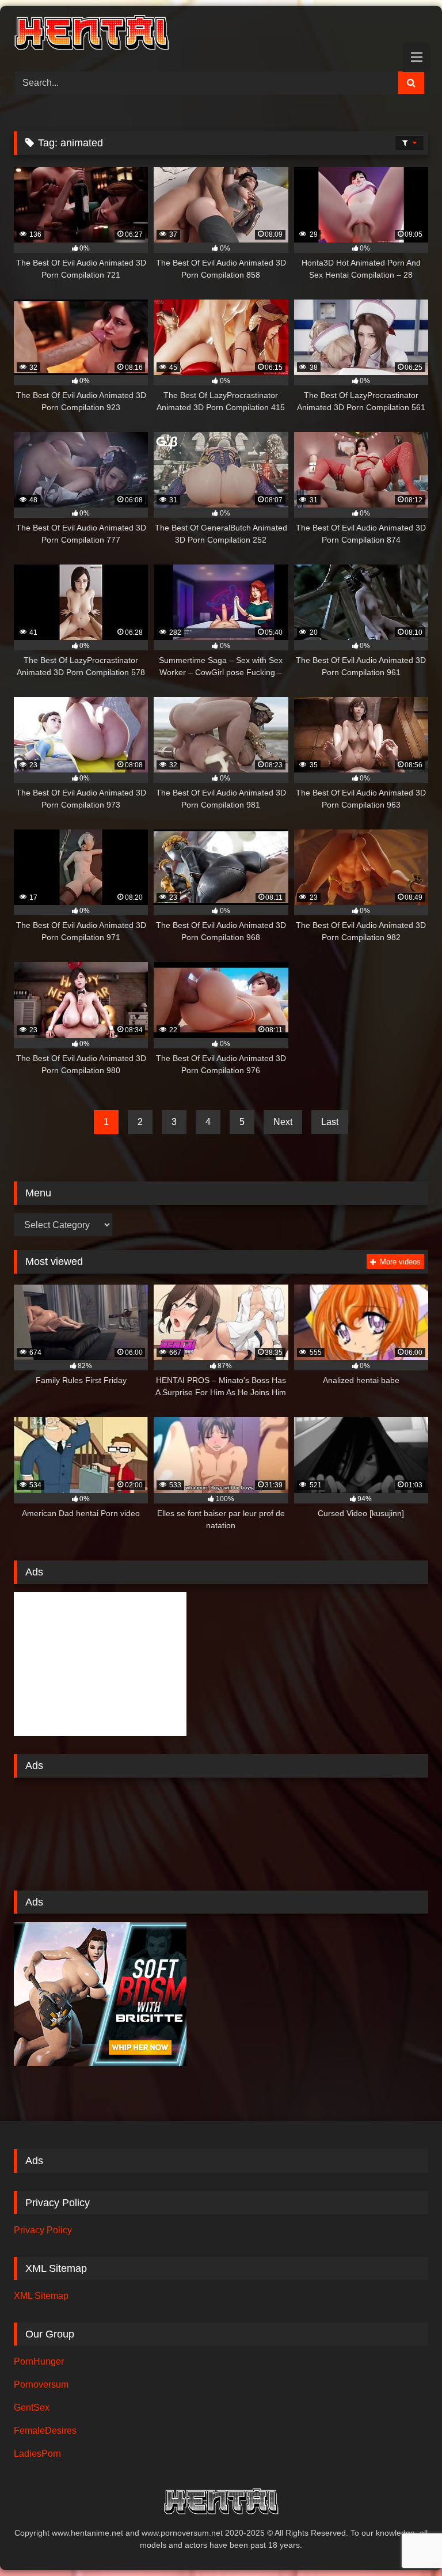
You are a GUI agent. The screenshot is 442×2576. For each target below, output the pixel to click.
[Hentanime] (221, 35)
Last (330, 1122)
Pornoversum (41, 2384)
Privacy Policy (43, 2230)
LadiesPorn (37, 2454)
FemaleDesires (45, 2431)
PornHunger (39, 2361)
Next (283, 1122)
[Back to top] (406, 2542)
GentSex (32, 2408)
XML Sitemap (41, 2296)
